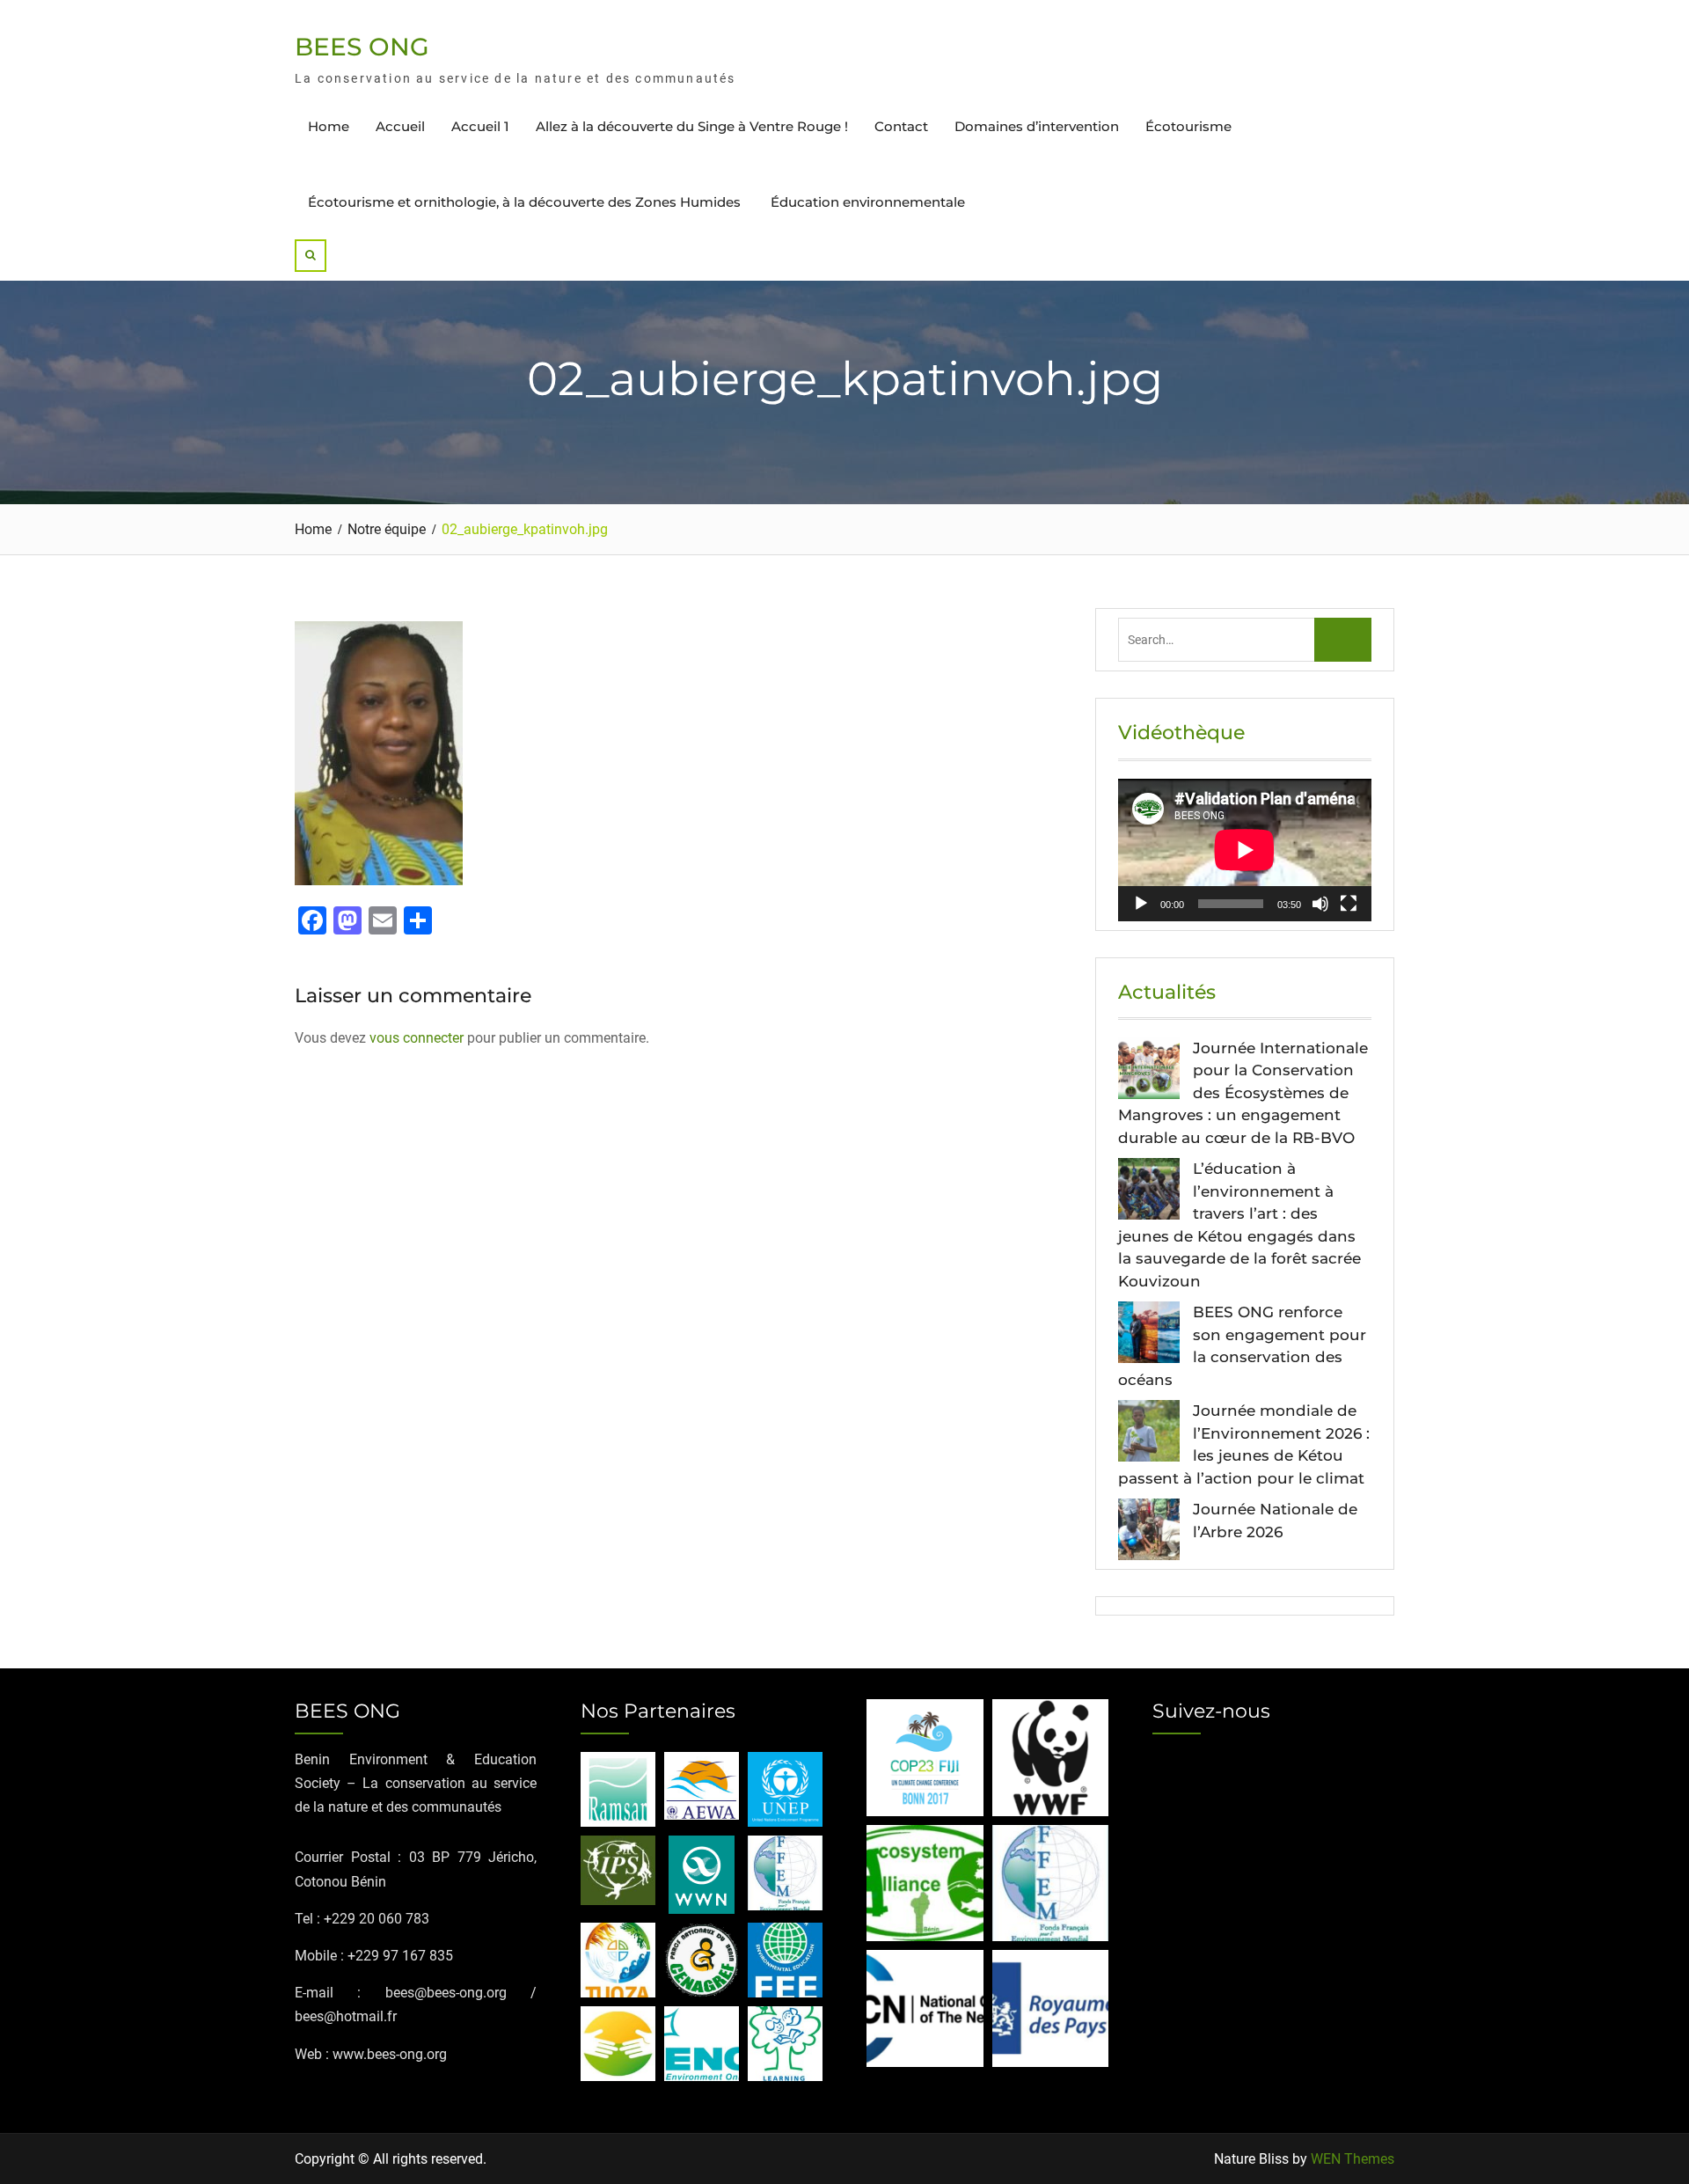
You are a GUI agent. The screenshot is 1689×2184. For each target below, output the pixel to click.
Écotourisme (1188, 126)
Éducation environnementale (868, 202)
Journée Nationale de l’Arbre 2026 (1275, 1521)
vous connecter (417, 1038)
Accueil (400, 126)
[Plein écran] (1349, 904)
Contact (901, 126)
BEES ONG (362, 47)
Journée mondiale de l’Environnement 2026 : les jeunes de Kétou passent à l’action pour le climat (1244, 1444)
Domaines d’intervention (1037, 126)
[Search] (311, 256)
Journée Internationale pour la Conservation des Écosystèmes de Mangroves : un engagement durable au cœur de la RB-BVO (1243, 1093)
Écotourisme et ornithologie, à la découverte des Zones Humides (526, 202)
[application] (1245, 850)
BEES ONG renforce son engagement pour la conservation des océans (1242, 1346)
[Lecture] (1141, 904)
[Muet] (1320, 904)
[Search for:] (1245, 639)
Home (329, 126)
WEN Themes (1353, 2159)
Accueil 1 (480, 126)
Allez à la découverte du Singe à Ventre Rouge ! (692, 126)
